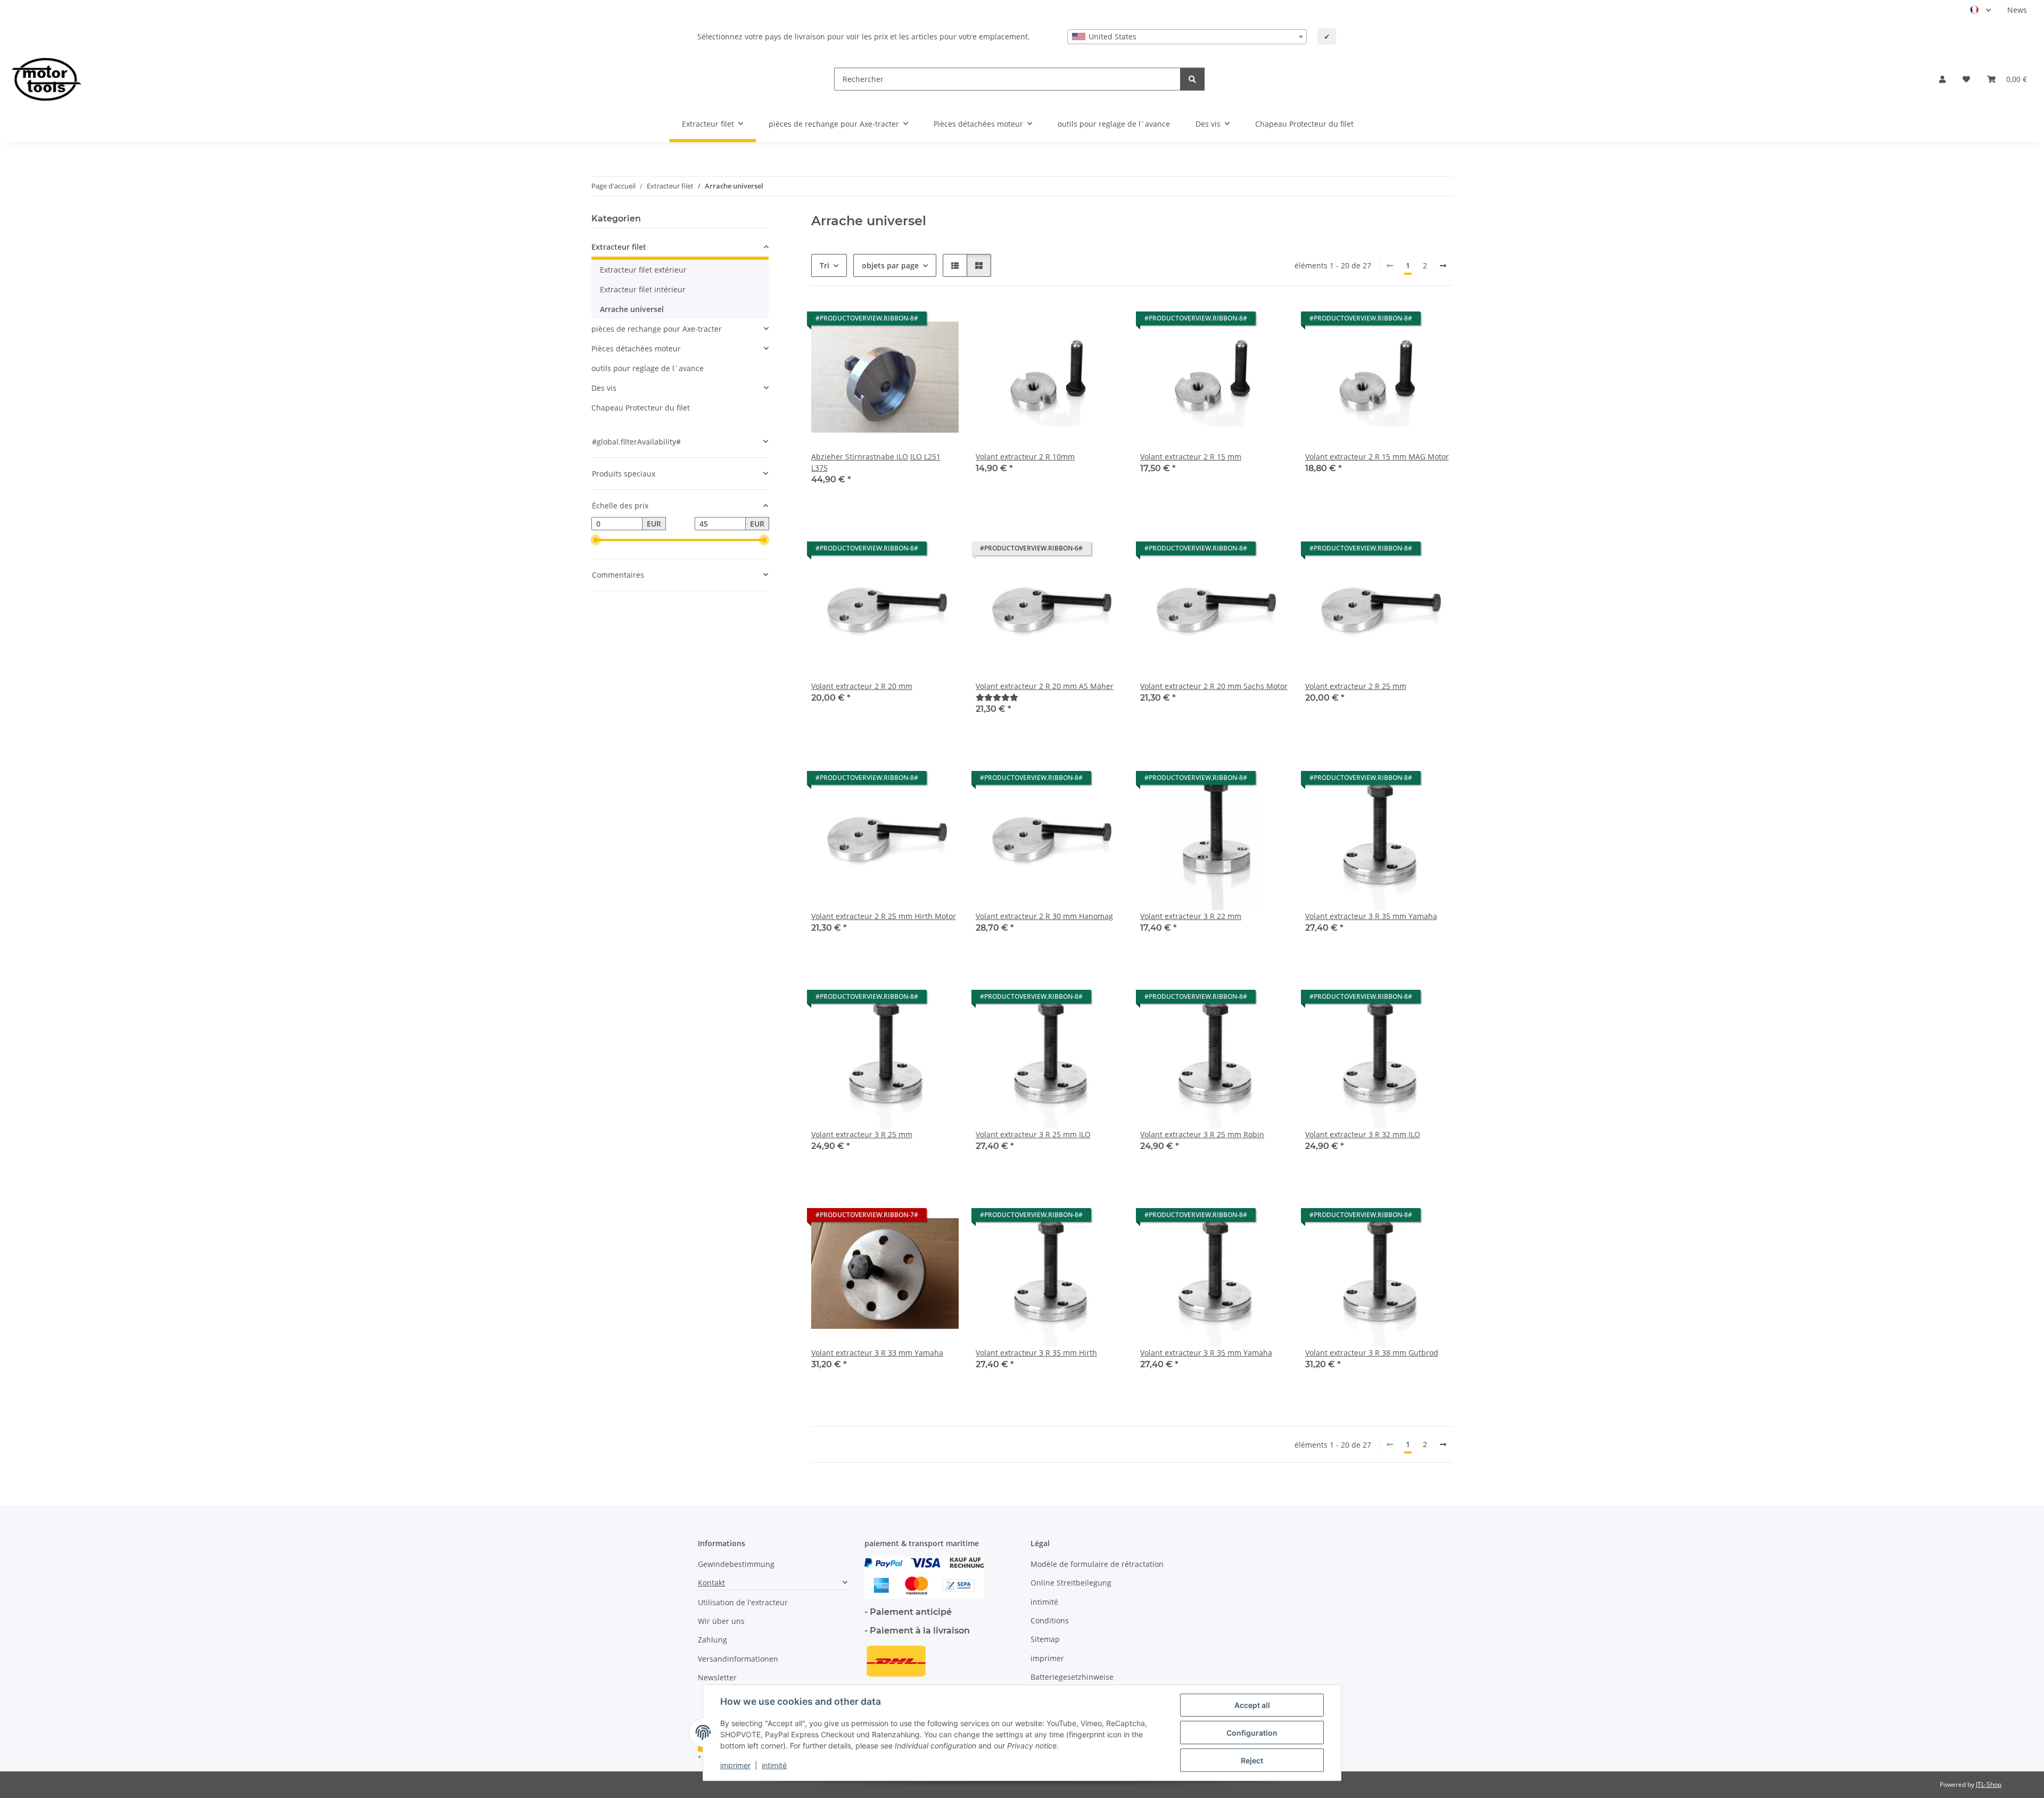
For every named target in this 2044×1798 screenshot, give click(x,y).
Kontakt (711, 1583)
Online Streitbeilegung (1071, 1583)
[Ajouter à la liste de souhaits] (941, 321)
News (2017, 10)
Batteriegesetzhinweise (1072, 1677)
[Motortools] (47, 79)
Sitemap (1045, 1639)
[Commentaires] (997, 697)
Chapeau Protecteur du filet (641, 408)
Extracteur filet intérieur (643, 289)
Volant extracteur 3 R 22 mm (1191, 916)
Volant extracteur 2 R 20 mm (862, 686)
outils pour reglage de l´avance (648, 368)
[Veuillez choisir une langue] (1980, 10)
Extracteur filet (619, 247)
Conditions (1050, 1620)
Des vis (604, 388)
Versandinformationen (738, 1659)
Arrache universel (632, 309)
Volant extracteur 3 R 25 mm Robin (1202, 1134)
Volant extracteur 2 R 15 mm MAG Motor (1377, 457)
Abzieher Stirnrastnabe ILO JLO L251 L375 (876, 462)
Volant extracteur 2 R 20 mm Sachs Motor (1214, 686)
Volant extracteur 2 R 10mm (1025, 457)
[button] (1942, 79)
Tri (825, 265)
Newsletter (717, 1677)
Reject (1252, 1760)
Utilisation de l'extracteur (743, 1602)
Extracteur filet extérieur (643, 270)
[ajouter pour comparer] (1077, 321)
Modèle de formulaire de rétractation (1097, 1564)
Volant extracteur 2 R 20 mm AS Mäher (1045, 686)
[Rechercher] (1192, 79)
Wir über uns (721, 1621)
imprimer (735, 1765)
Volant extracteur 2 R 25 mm (1356, 686)
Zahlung (712, 1640)
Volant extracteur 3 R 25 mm (862, 1134)
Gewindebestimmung (736, 1564)
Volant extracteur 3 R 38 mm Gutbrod (1372, 1353)
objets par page (890, 265)
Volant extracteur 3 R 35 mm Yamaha (1371, 916)
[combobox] (1187, 37)
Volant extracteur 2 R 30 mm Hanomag (1044, 916)
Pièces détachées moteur (636, 348)
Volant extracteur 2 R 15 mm (1191, 457)
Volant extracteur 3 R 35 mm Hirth (1036, 1353)
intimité (774, 1765)
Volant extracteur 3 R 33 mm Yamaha (877, 1353)
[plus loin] (1443, 266)
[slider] (596, 540)
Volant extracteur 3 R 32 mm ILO (1363, 1134)
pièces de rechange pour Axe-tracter (657, 329)
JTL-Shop (1989, 1784)
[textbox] (1187, 37)
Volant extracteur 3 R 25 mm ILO (1033, 1134)
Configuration (1252, 1733)
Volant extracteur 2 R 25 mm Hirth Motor (884, 916)
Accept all (1252, 1705)
